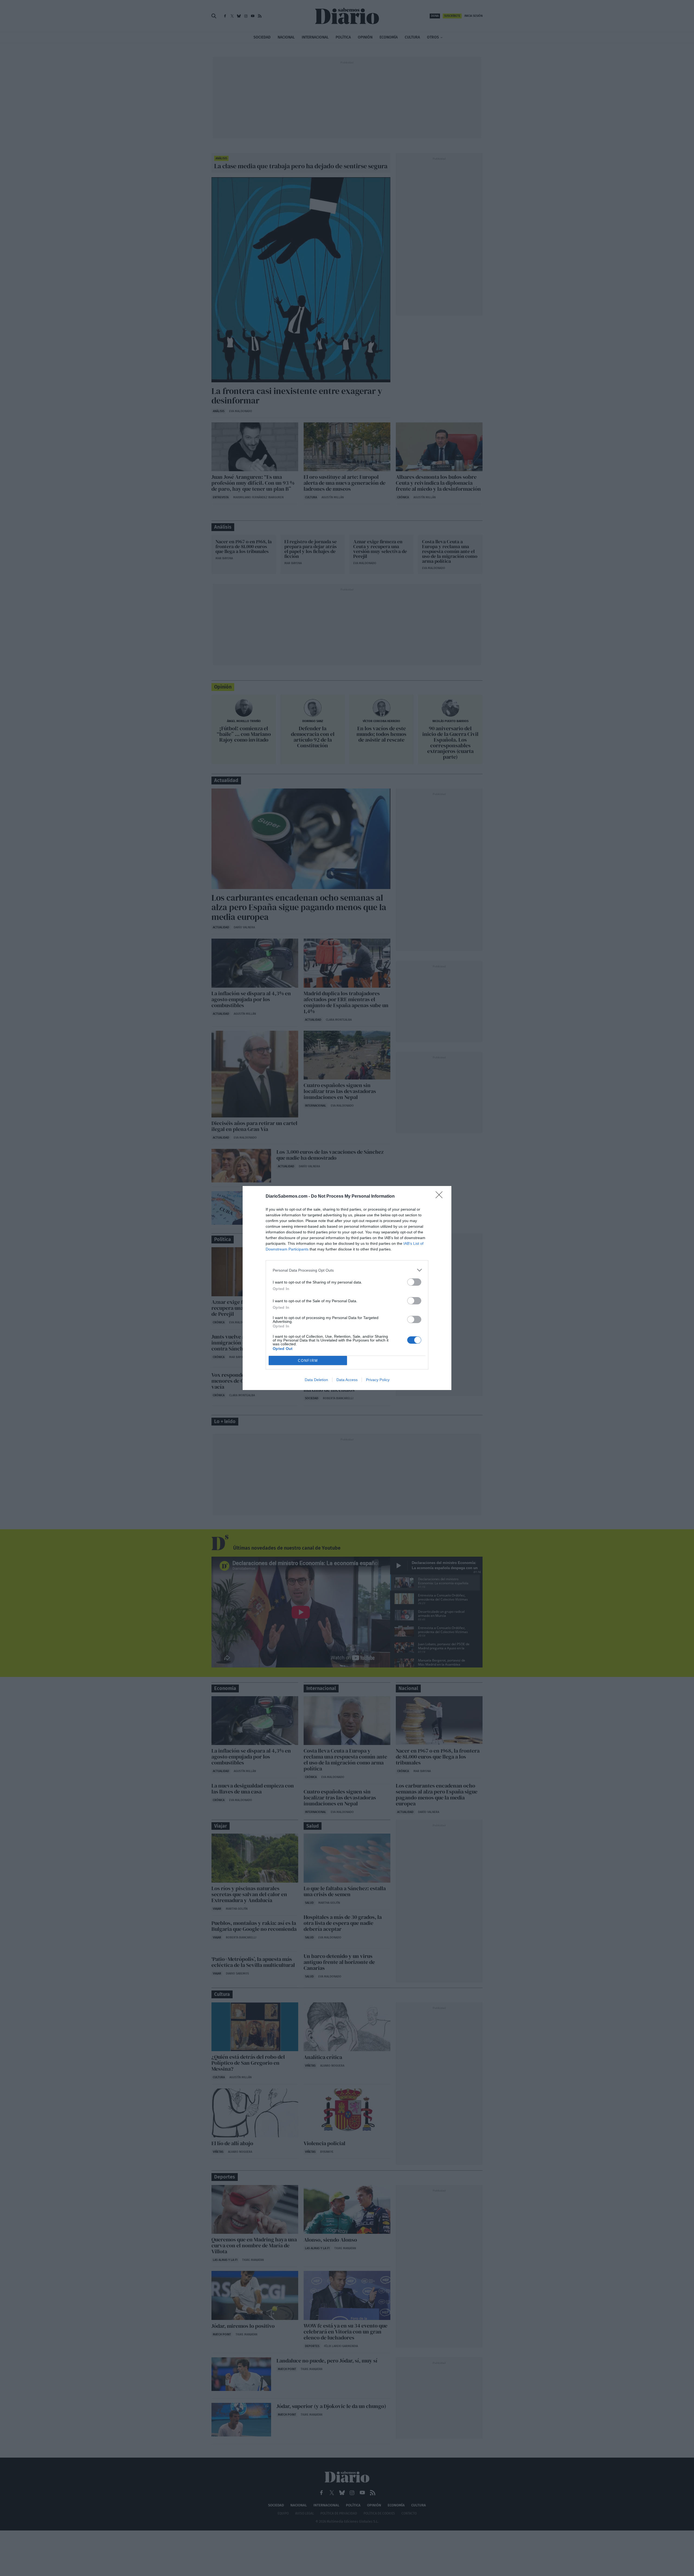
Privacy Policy (378, 1380)
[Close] (441, 1197)
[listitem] (347, 1270)
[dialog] (347, 1288)
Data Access (347, 1380)
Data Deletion (316, 1380)
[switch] (414, 1282)
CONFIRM (308, 1361)
